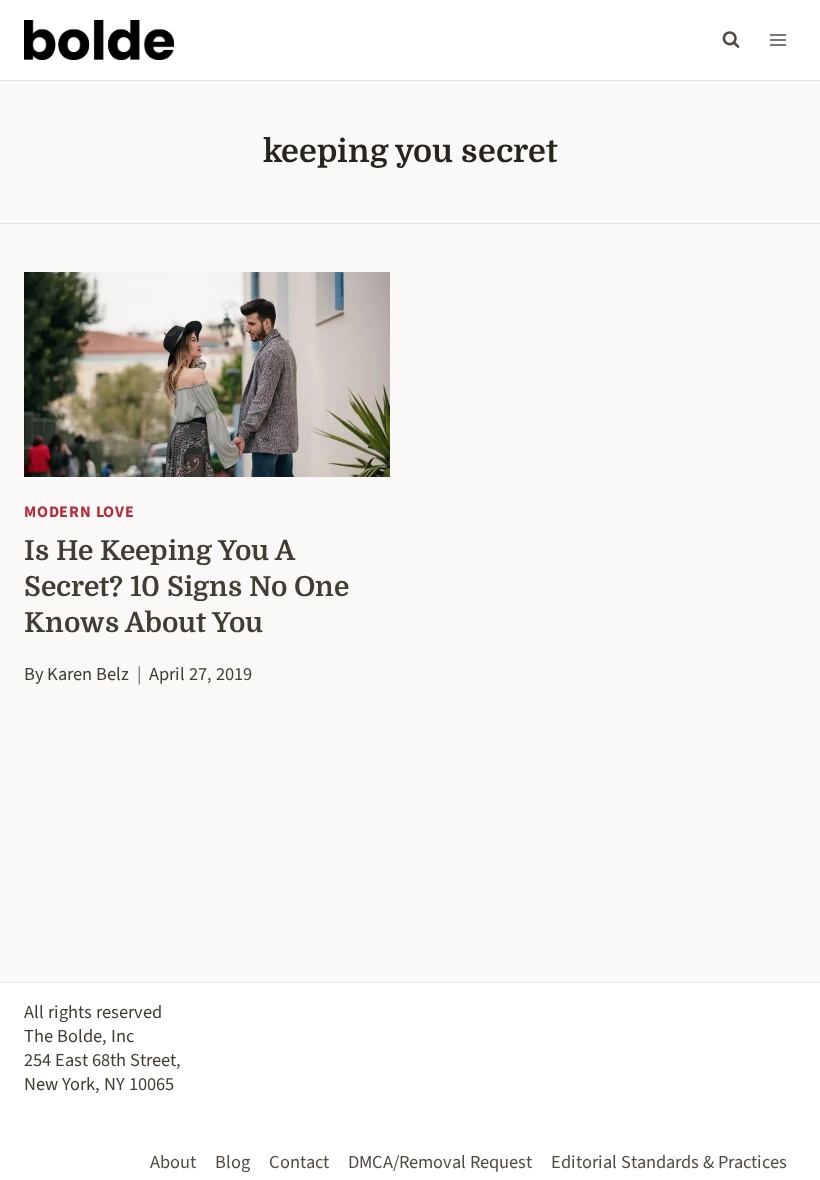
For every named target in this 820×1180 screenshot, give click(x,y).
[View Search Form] (731, 40)
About (173, 1162)
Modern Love (79, 512)
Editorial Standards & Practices (669, 1162)
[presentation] (207, 375)
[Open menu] (777, 39)
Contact (299, 1162)
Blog (232, 1162)
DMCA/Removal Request (440, 1162)
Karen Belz (88, 674)
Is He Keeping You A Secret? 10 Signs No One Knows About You (186, 587)
